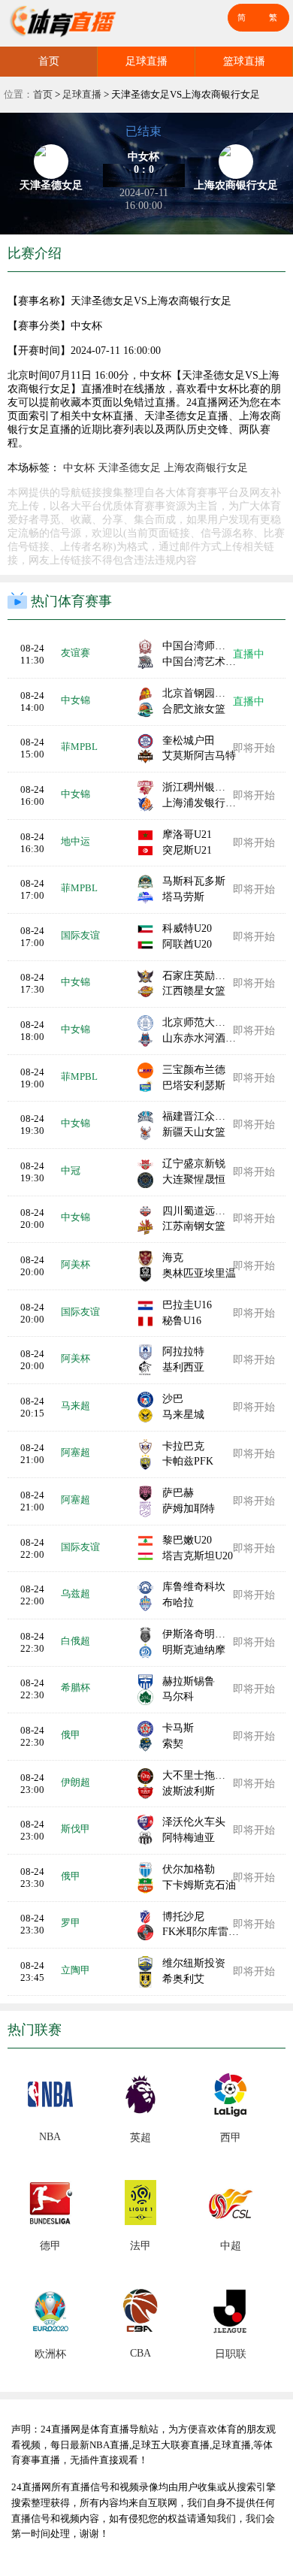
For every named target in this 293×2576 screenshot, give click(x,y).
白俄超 (76, 1641)
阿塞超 (76, 1452)
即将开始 (254, 748)
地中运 (76, 841)
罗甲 (71, 1923)
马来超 (76, 1406)
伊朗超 (76, 1782)
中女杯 (79, 468)
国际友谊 (80, 935)
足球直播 (146, 61)
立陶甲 (76, 1970)
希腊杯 (76, 1687)
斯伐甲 (76, 1829)
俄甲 (71, 1735)
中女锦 (76, 700)
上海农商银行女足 (206, 468)
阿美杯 (76, 1264)
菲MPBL (79, 747)
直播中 (249, 654)
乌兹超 (76, 1593)
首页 (49, 61)
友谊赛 (76, 653)
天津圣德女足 (129, 468)
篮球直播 (244, 61)
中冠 (71, 1170)
